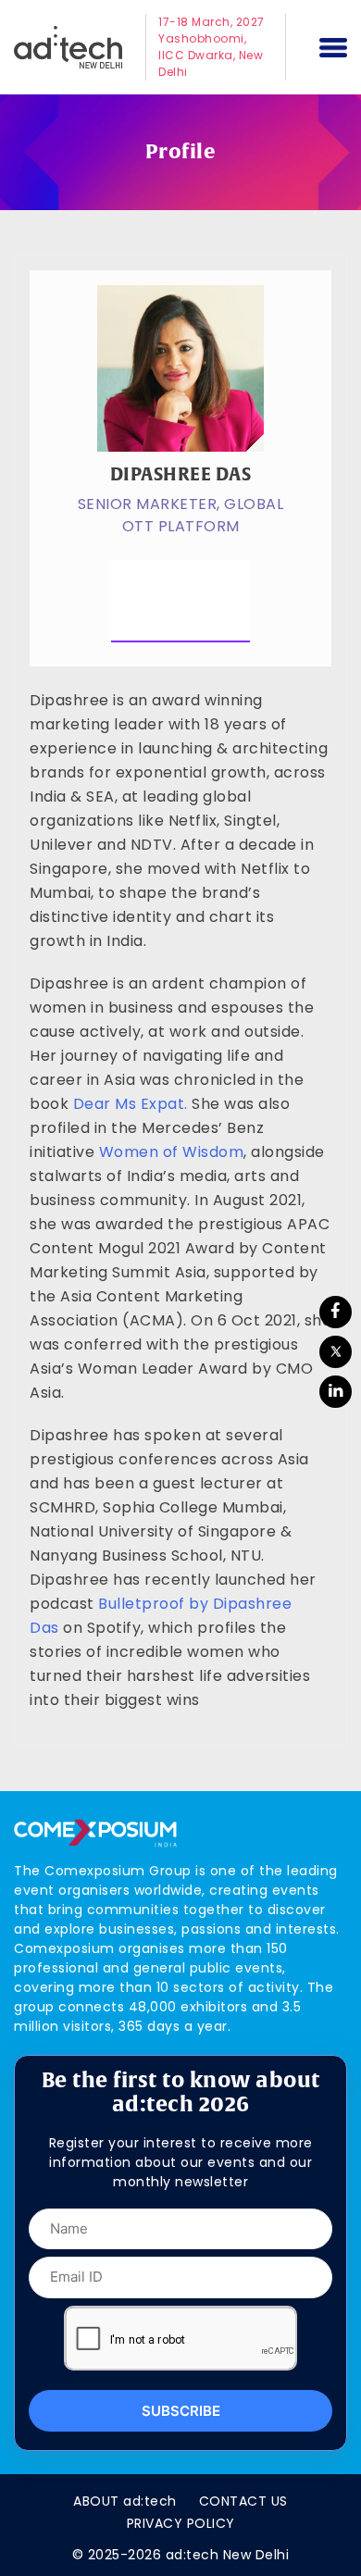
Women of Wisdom (172, 1152)
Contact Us (243, 2501)
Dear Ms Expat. (131, 1104)
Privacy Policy (181, 2523)
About (125, 2501)
